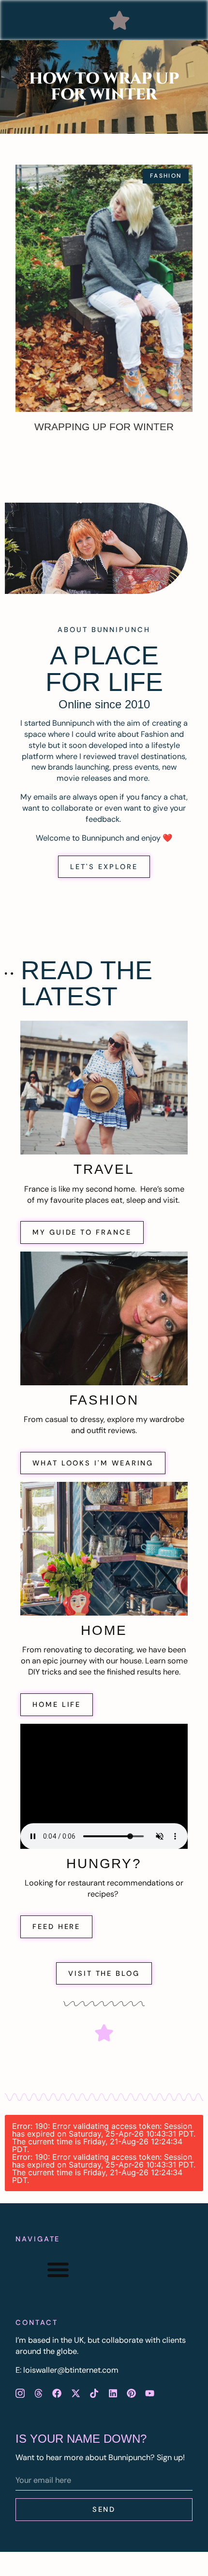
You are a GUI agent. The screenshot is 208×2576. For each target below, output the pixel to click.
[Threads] (38, 2393)
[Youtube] (150, 2393)
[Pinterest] (131, 2393)
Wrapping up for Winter (104, 427)
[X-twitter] (75, 2393)
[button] (119, 20)
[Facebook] (57, 2393)
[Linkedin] (113, 2393)
